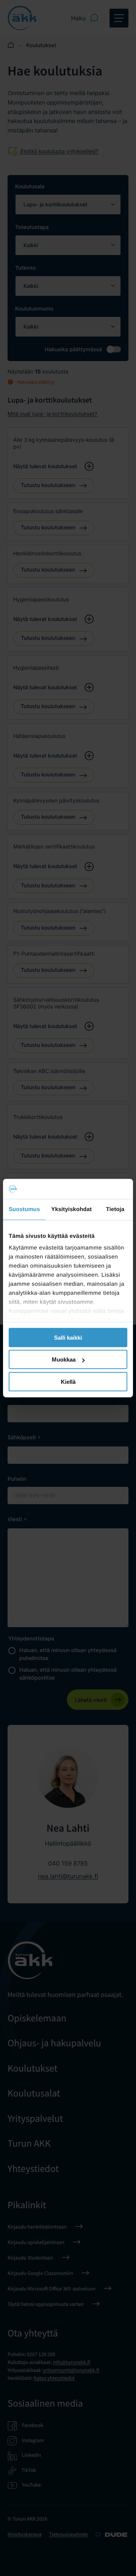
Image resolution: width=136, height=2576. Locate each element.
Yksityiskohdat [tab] (72, 1209)
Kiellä (68, 1381)
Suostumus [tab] (24, 1209)
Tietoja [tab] (115, 1209)
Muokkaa (64, 1359)
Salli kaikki (68, 1337)
